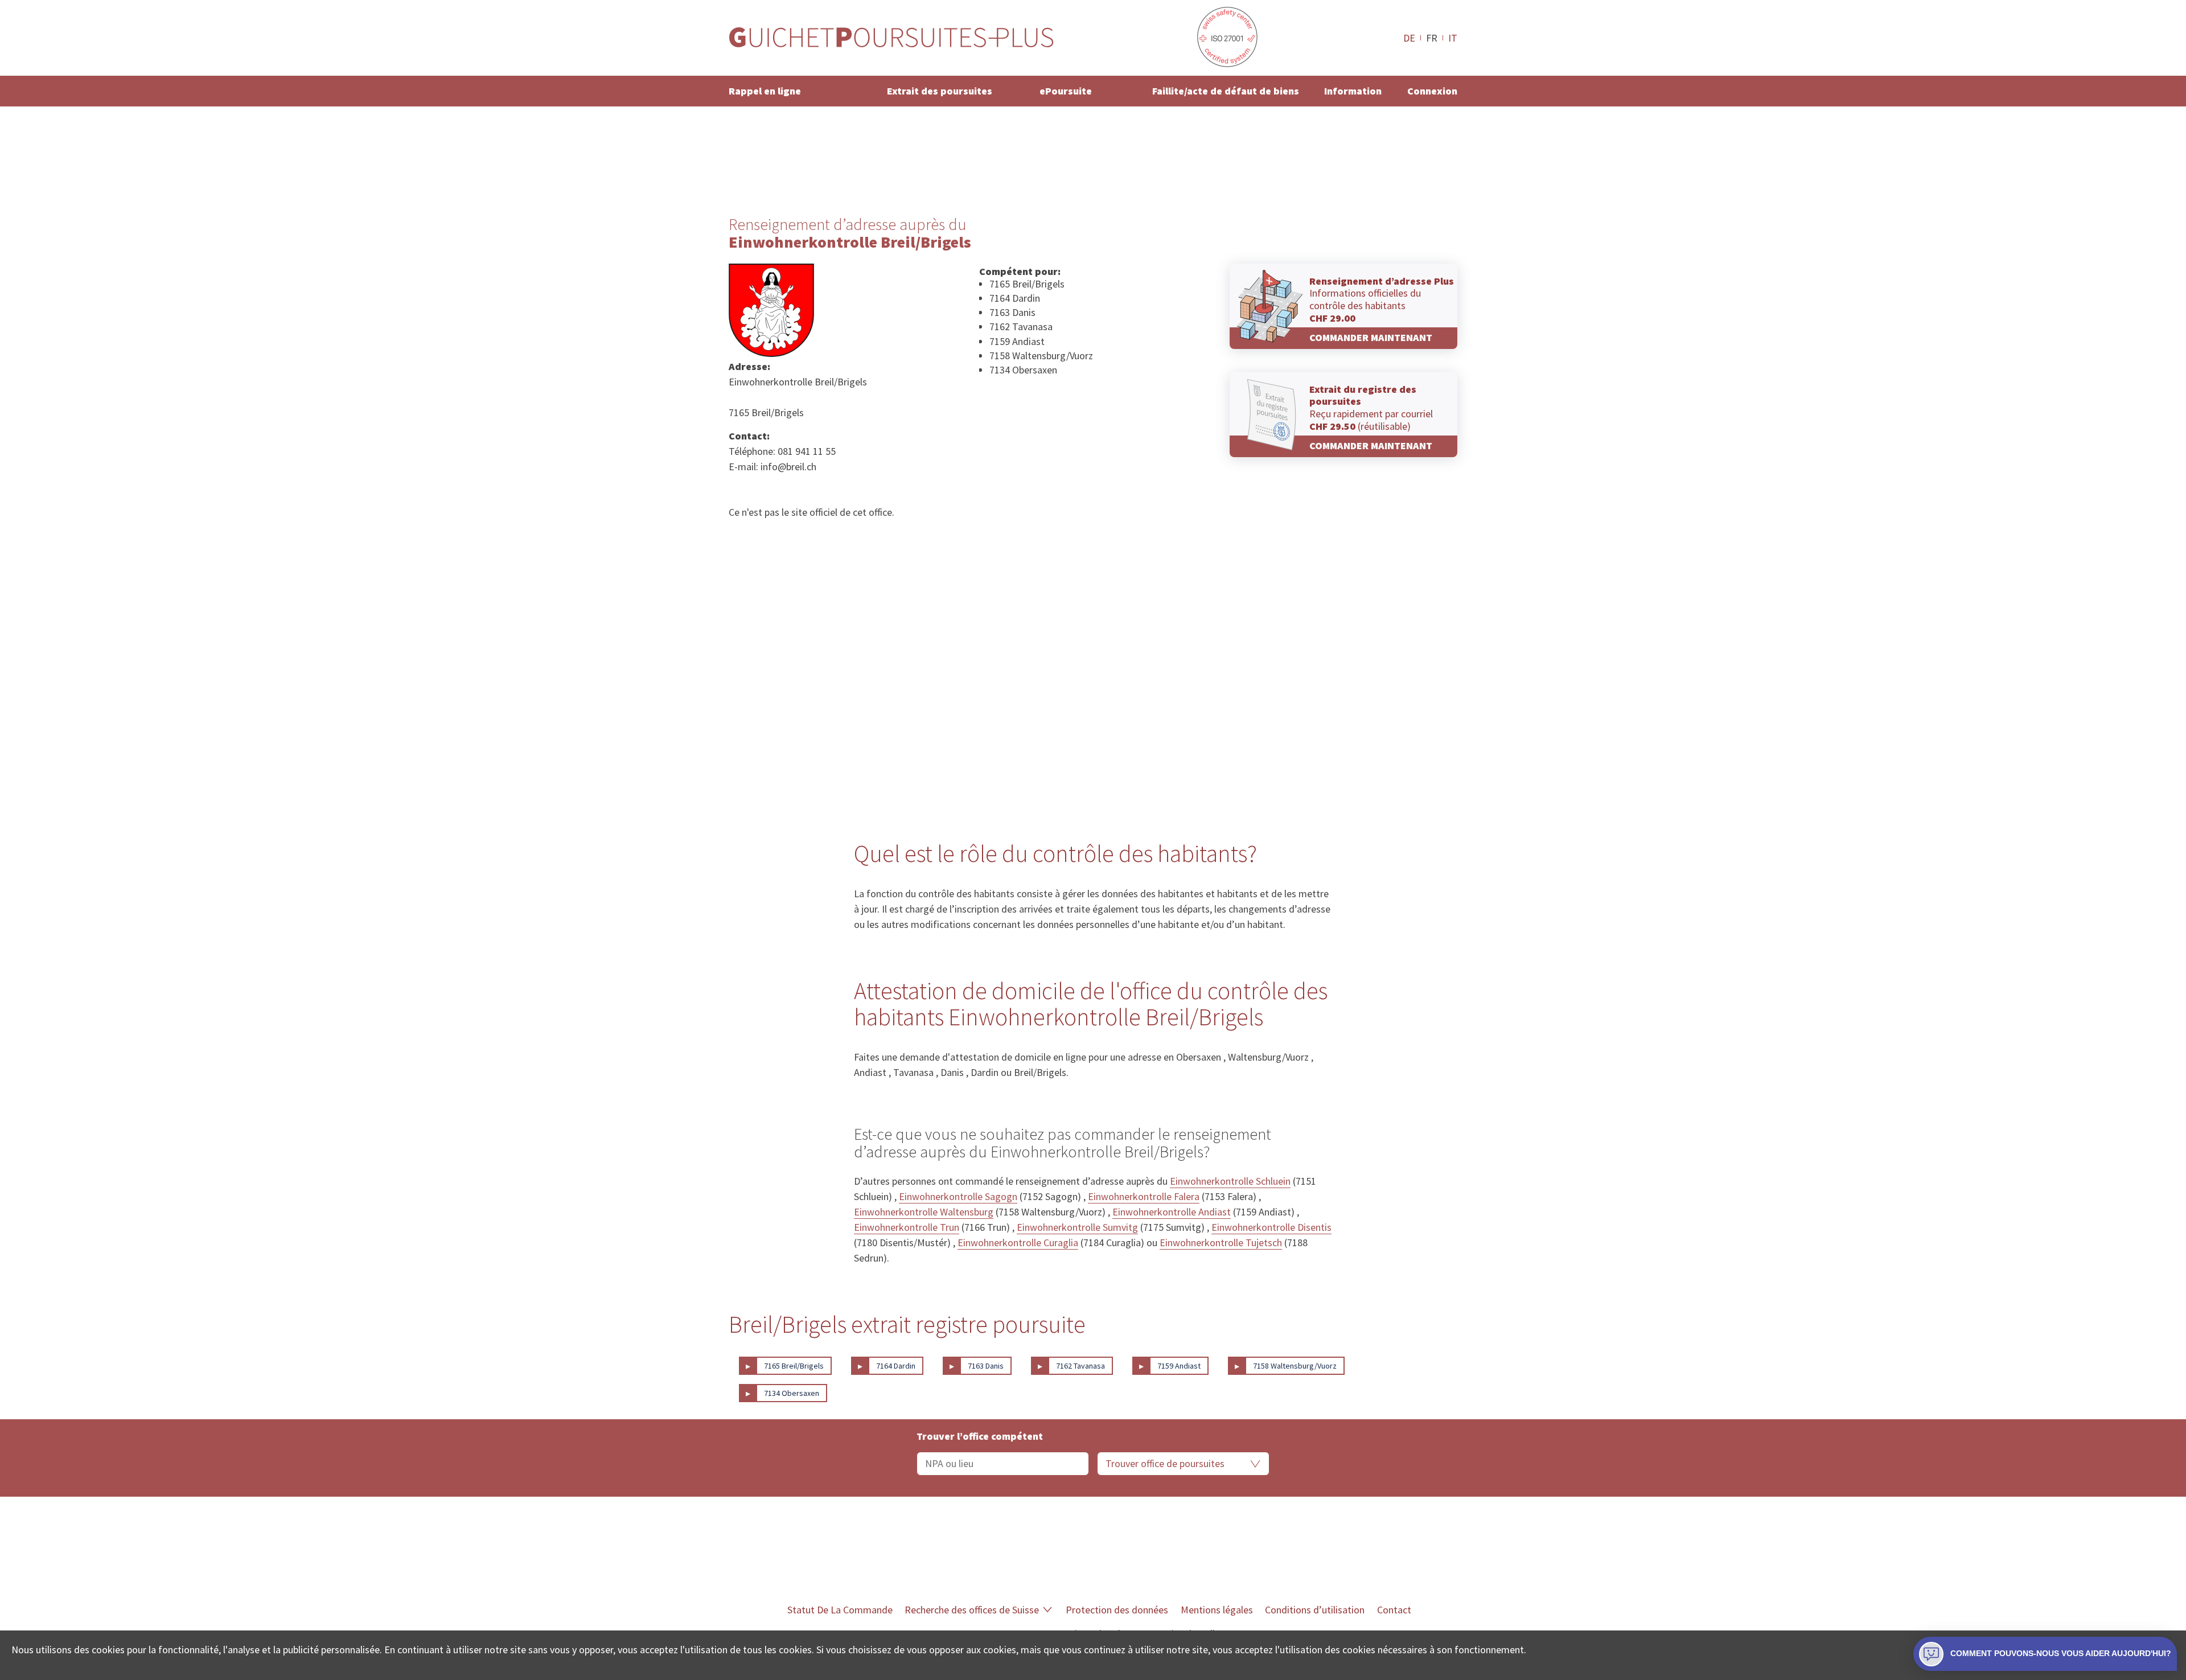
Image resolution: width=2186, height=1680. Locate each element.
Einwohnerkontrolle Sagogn (958, 1196)
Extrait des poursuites (940, 91)
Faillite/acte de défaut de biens (1226, 91)
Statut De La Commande (840, 1610)
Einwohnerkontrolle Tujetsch (1221, 1242)
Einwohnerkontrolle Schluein (1230, 1181)
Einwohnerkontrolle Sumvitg (1077, 1227)
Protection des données (1117, 1610)
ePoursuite (1066, 91)
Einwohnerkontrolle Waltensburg (924, 1212)
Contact (1394, 1610)
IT (1453, 38)
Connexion (1432, 91)
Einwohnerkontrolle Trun (907, 1227)
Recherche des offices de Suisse (972, 1610)
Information (1353, 91)
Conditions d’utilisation (1315, 1610)
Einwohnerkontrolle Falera (1144, 1196)
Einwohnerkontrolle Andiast (1172, 1212)
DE (1409, 38)
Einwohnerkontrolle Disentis (1271, 1227)
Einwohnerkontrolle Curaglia (1018, 1242)
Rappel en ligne (765, 91)
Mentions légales (1217, 1610)
